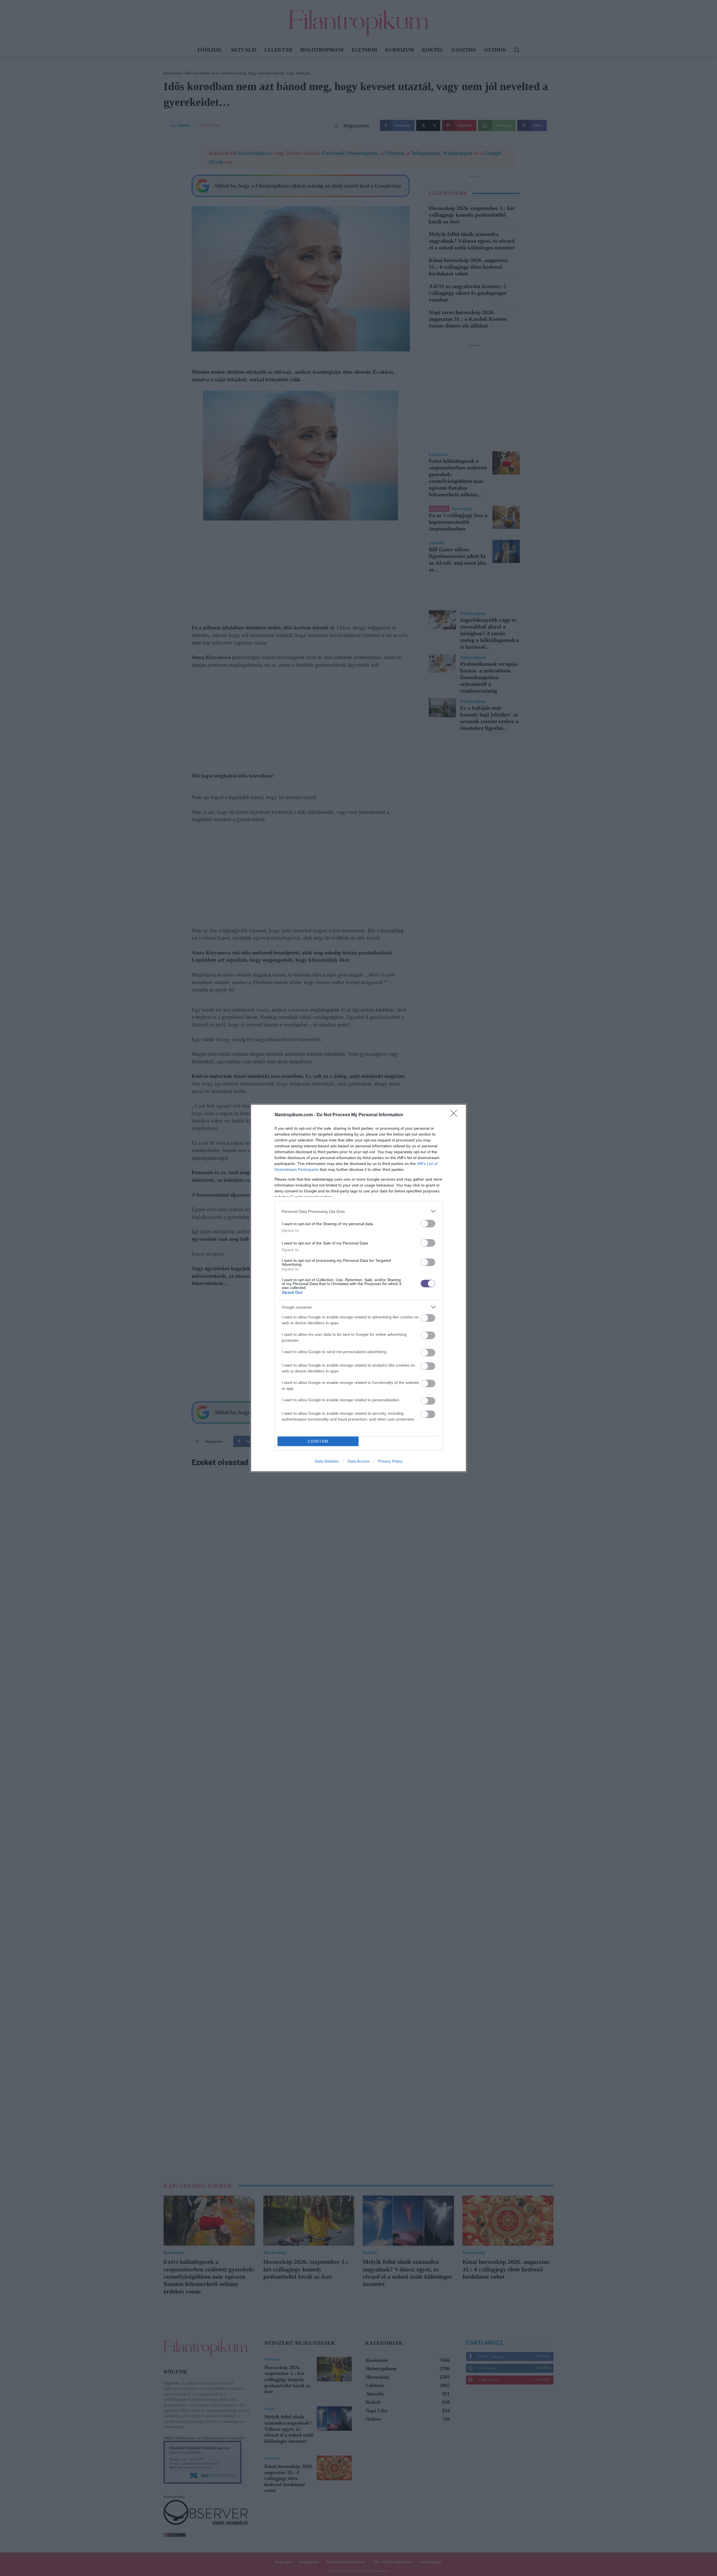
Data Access (358, 1461)
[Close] (455, 1115)
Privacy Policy (390, 1461)
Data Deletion (327, 1461)
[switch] (428, 1224)
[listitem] (358, 1211)
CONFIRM (318, 1441)
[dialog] (358, 1288)
